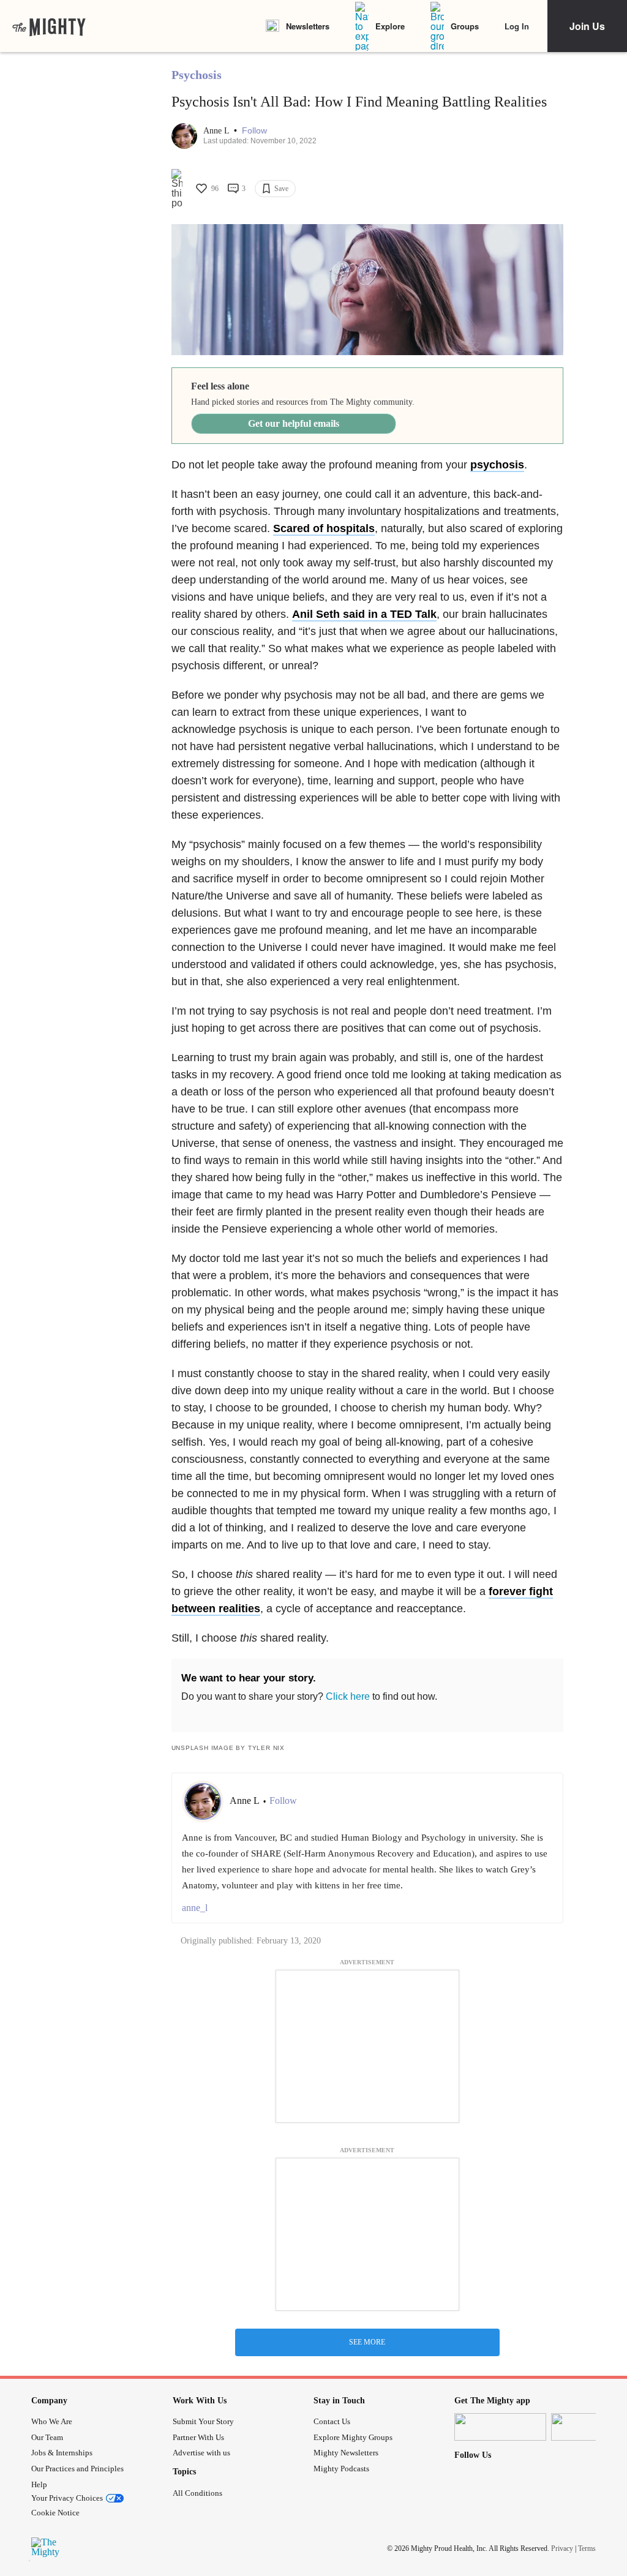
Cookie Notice (55, 2513)
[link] (49, 26)
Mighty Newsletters (346, 2453)
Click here (348, 1696)
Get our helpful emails (294, 423)
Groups (465, 26)
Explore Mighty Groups (353, 2437)
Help (39, 2484)
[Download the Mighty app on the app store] (500, 2427)
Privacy (562, 2548)
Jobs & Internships (62, 2453)
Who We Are (52, 2421)
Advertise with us (201, 2453)
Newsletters (308, 26)
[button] (254, 131)
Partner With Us (198, 2437)
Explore (390, 26)
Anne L (217, 131)
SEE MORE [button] (367, 2342)
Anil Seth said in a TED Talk (364, 614)
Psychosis (197, 75)
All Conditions (197, 2493)
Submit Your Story (203, 2421)
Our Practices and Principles (77, 2469)
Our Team (47, 2437)
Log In (517, 26)
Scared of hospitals (324, 528)
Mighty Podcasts (341, 2469)
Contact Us (332, 2421)
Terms (587, 2548)
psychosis (497, 465)
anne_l (195, 1908)
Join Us (587, 26)
